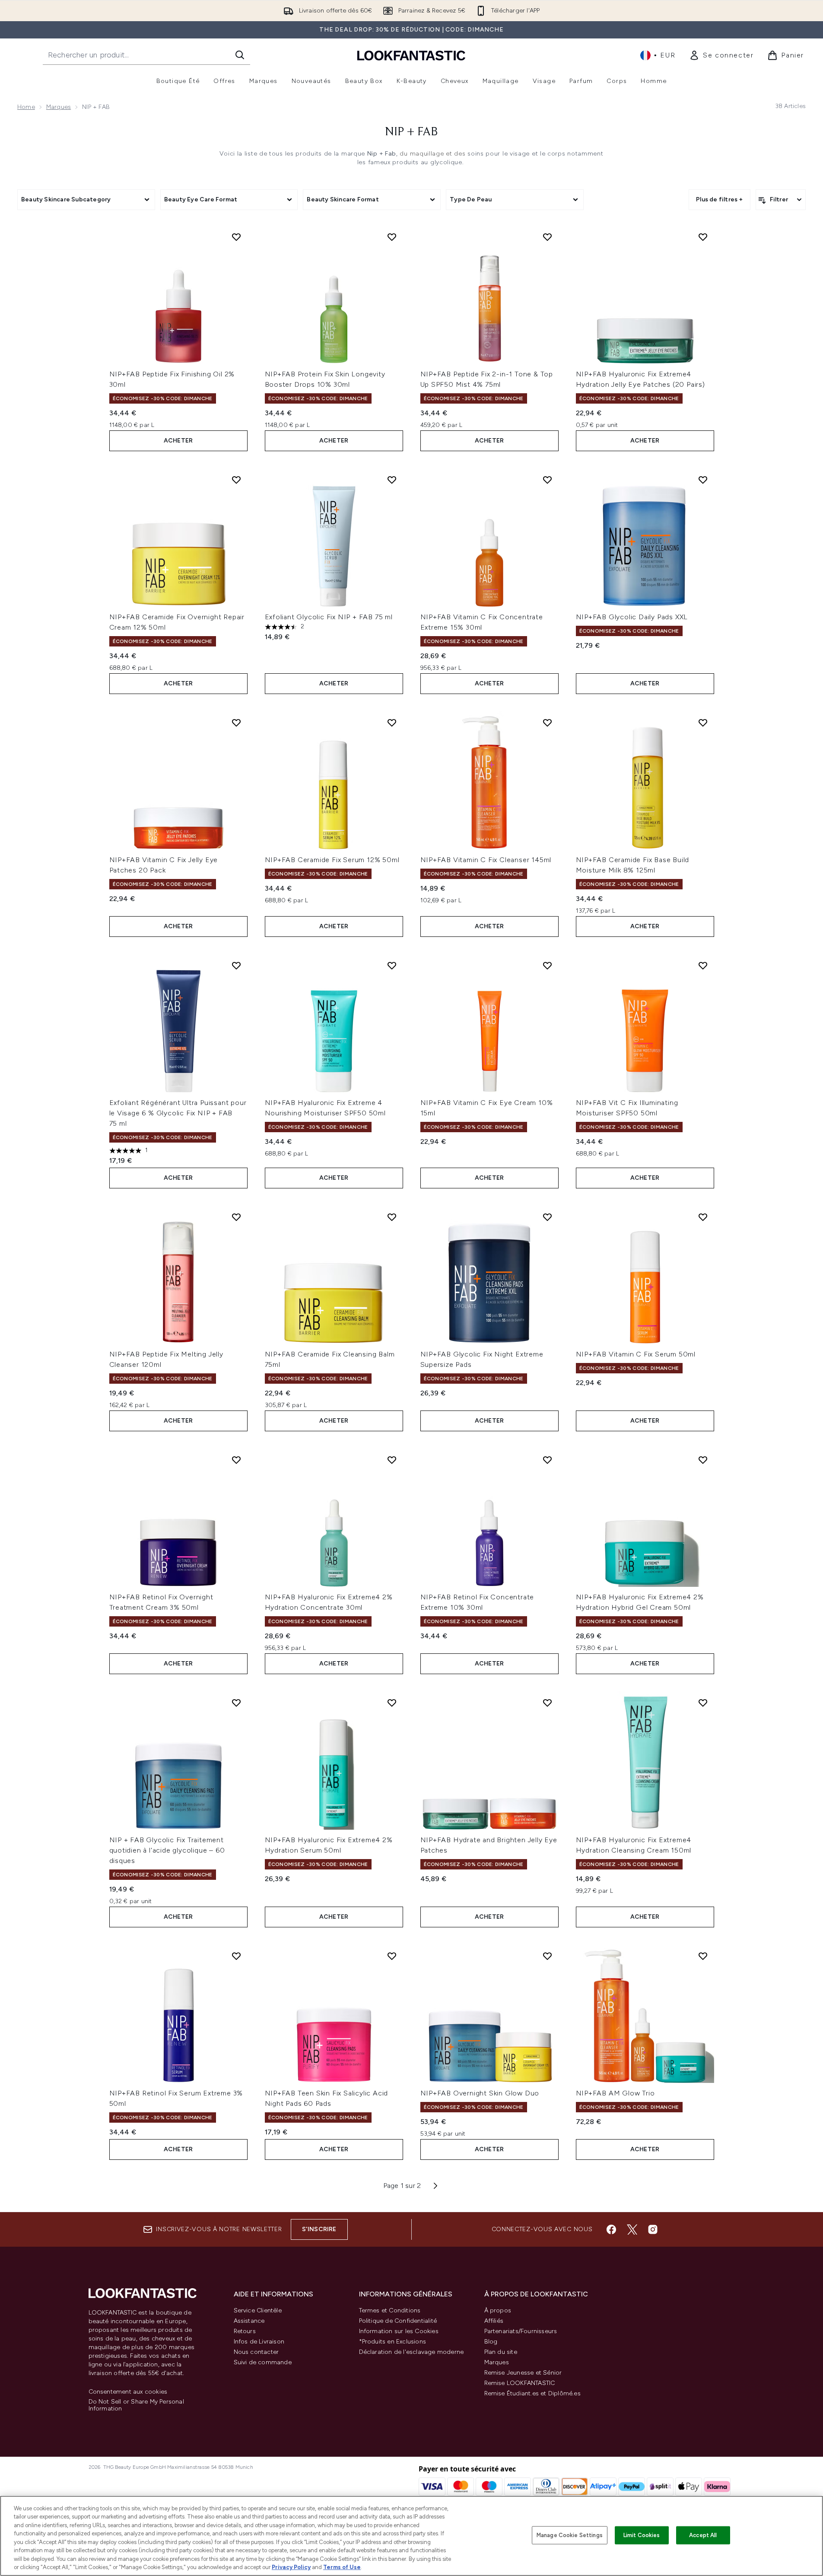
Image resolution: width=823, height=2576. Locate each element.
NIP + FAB (411, 132)
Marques (59, 107)
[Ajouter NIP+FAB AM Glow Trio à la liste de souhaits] (703, 1956)
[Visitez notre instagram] (653, 2229)
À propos (498, 2310)
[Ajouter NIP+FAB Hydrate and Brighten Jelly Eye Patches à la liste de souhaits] (547, 1703)
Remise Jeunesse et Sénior (523, 2373)
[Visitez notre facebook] (611, 2229)
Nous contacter (256, 2352)
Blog (491, 2342)
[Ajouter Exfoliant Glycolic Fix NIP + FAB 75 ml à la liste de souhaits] (392, 480)
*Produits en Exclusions (393, 2342)
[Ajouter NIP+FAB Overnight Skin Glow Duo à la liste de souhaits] (547, 1956)
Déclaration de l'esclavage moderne (411, 2352)
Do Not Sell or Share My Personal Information (136, 2405)
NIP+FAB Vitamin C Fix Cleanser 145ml (486, 860)
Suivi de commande (263, 2362)
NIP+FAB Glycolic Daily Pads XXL (632, 617)
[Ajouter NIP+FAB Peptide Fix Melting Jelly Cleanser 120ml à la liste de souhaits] (236, 1217)
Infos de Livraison (259, 2342)
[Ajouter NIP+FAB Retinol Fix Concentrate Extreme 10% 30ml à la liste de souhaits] (547, 1460)
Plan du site (501, 2352)
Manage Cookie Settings (570, 2535)
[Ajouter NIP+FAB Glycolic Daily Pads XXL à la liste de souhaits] (703, 480)
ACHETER (178, 441)
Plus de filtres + (719, 199)
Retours (245, 2331)
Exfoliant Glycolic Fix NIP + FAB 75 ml (329, 617)
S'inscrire (319, 2229)
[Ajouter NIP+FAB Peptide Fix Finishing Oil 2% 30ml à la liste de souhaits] (236, 237)
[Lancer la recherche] (240, 55)
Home (26, 107)
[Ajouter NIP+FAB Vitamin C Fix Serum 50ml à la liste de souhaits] (703, 1217)
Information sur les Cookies (399, 2331)
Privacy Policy (291, 2567)
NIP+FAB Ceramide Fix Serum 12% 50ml (332, 860)
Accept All (703, 2535)
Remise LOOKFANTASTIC (520, 2383)
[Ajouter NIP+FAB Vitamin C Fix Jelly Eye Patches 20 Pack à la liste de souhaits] (236, 723)
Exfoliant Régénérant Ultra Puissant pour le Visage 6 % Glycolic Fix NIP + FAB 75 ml (178, 1113)
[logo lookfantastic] (411, 55)
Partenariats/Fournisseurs (521, 2331)
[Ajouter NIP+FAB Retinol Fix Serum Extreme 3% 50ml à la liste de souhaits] (236, 1956)
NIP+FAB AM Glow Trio (615, 2093)
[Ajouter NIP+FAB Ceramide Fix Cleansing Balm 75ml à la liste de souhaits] (392, 1217)
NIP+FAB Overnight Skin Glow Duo (480, 2093)
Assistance (249, 2321)
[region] (411, 2536)
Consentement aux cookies (128, 2392)
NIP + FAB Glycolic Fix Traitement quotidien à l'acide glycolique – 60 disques (167, 1850)
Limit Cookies (642, 2535)
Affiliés (494, 2321)
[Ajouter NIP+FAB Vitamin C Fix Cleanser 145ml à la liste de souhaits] (547, 723)
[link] (721, 55)
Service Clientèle (258, 2310)
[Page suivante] (435, 2186)
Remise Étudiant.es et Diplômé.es (532, 2393)
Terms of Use (342, 2567)
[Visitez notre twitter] (632, 2229)
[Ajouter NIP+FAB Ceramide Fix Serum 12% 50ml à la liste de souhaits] (392, 723)
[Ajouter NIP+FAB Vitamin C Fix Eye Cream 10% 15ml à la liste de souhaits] (547, 965)
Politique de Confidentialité (398, 2321)
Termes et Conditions (390, 2310)
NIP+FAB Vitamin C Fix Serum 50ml (636, 1354)
